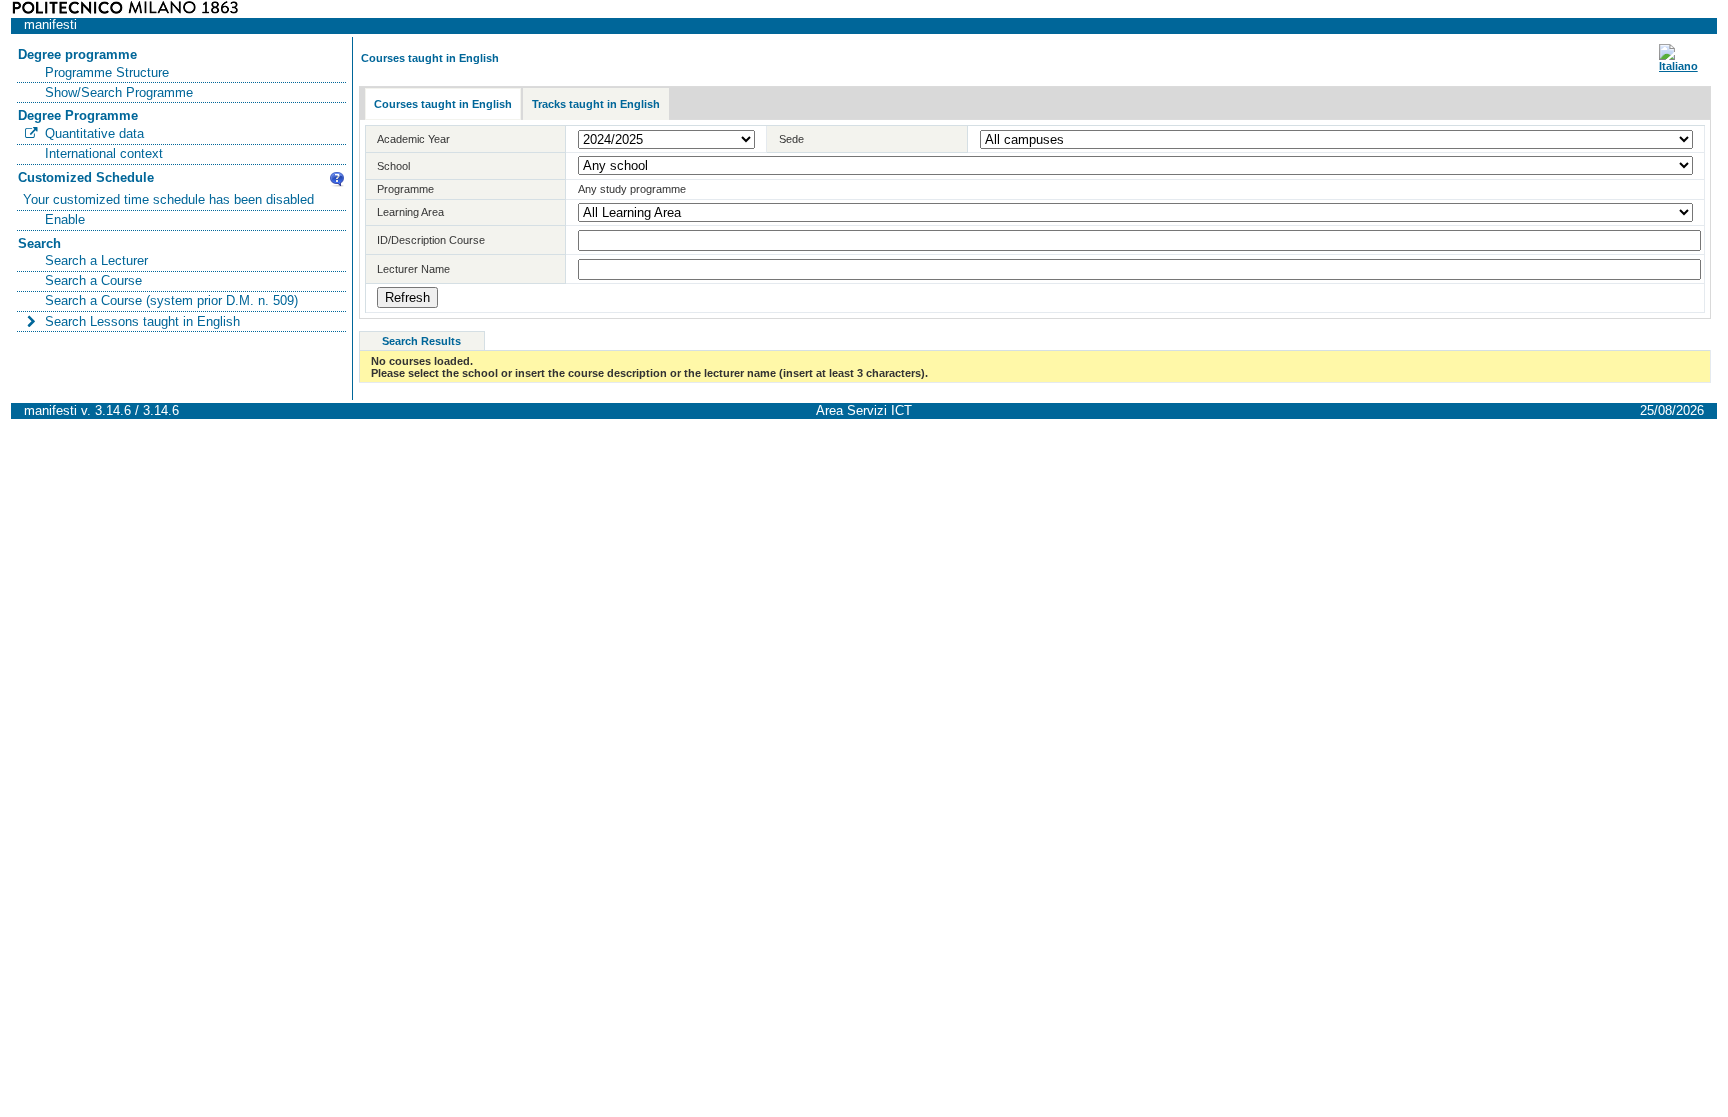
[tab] (443, 104)
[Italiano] (1678, 66)
